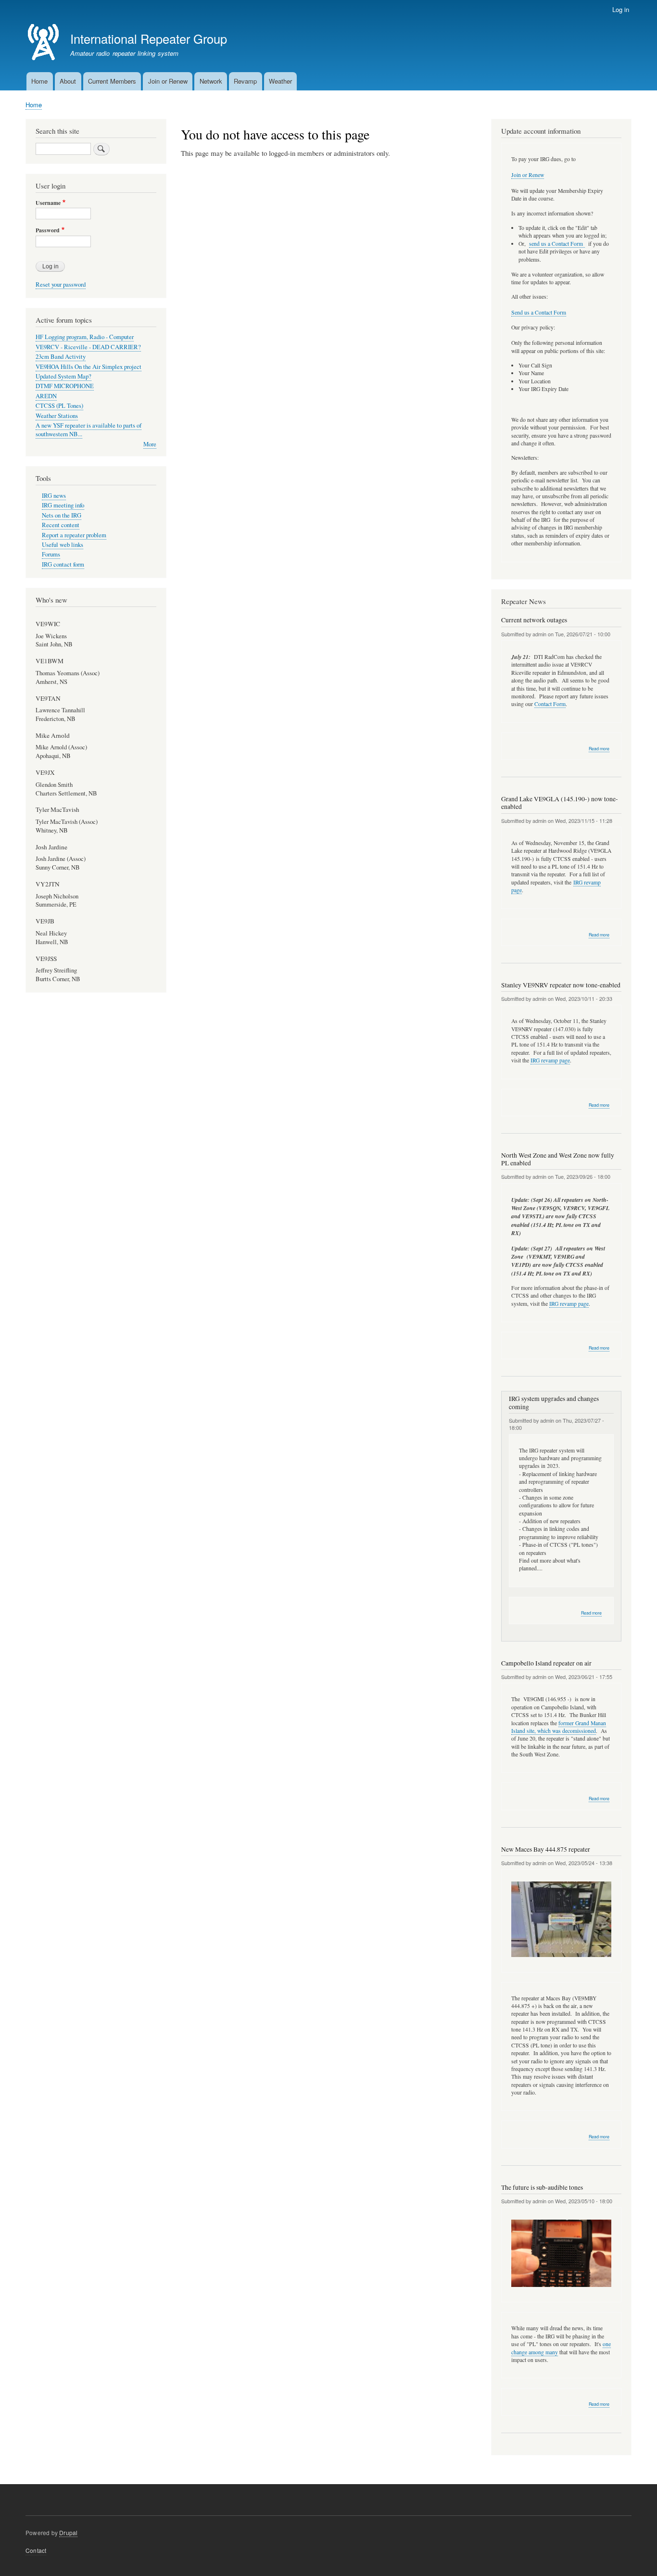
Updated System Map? (63, 376)
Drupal (68, 2532)
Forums (51, 554)
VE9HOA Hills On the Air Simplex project (88, 367)
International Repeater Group (149, 38)
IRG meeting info (63, 505)
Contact (36, 2550)
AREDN (46, 396)
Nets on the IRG (62, 515)
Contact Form (550, 704)
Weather (280, 81)
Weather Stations (57, 416)
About (68, 81)
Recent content (61, 525)
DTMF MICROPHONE (65, 386)
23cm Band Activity (61, 357)
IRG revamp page (550, 1060)
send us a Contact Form (557, 244)
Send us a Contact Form (539, 312)
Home (39, 81)
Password (48, 230)
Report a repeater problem (74, 535)
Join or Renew (168, 81)
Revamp (245, 81)
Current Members (112, 81)
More (150, 444)
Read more (599, 749)
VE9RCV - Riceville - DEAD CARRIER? (88, 347)
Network (211, 81)
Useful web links (63, 545)
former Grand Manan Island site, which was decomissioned (559, 1727)
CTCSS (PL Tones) (59, 406)
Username (48, 203)
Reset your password (61, 284)
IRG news (54, 496)
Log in (621, 9)
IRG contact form (63, 564)
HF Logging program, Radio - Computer (85, 337)
